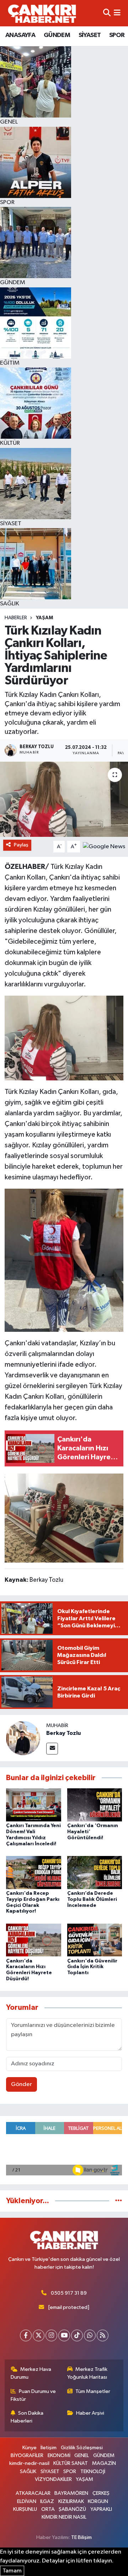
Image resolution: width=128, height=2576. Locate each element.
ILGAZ (47, 2501)
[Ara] (107, 13)
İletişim (49, 2448)
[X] (39, 2335)
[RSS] (103, 2335)
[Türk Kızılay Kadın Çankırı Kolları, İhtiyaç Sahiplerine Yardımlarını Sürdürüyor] (64, 799)
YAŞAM (44, 618)
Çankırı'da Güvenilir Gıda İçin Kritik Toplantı (92, 1967)
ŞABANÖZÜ (72, 2509)
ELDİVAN (27, 2501)
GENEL (82, 2455)
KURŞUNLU (25, 2509)
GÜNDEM (57, 35)
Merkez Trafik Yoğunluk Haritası (87, 2373)
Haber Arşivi (90, 2413)
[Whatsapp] (90, 2335)
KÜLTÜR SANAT (71, 2463)
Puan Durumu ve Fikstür (33, 2395)
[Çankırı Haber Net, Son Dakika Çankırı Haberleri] (42, 13)
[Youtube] (64, 2335)
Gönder (22, 2084)
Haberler (16, 618)
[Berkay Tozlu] (23, 1738)
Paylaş (21, 845)
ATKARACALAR (33, 2493)
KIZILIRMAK (71, 2501)
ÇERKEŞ (101, 2493)
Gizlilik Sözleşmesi (82, 2448)
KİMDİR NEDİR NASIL (64, 2517)
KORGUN (98, 2501)
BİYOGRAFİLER (27, 2455)
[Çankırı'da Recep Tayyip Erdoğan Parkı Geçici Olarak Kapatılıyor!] (34, 1872)
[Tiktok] (77, 2335)
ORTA (48, 2509)
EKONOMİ (59, 2455)
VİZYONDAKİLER (53, 2479)
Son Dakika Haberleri (27, 2417)
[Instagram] (51, 2335)
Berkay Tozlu (63, 1733)
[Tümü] (119, 2201)
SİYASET (90, 35)
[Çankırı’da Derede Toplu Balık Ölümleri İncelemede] (95, 1872)
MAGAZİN (104, 2463)
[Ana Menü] (117, 13)
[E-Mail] (52, 1749)
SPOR (117, 35)
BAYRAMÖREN (71, 2493)
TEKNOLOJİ (93, 2471)
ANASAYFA (20, 35)
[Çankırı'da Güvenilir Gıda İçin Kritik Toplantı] (95, 1940)
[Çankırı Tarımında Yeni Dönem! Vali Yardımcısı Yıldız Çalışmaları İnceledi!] (34, 1805)
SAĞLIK (28, 2471)
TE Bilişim (81, 2537)
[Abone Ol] (104, 847)
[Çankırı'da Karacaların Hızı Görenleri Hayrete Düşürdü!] (34, 1940)
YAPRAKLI (101, 2509)
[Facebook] (26, 2335)
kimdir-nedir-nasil (29, 2463)
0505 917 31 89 (69, 2293)
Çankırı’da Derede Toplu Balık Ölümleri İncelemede (92, 1899)
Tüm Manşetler (93, 2391)
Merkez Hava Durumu (31, 2373)
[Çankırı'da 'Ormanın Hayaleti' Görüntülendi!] (95, 1805)
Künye (30, 2448)
